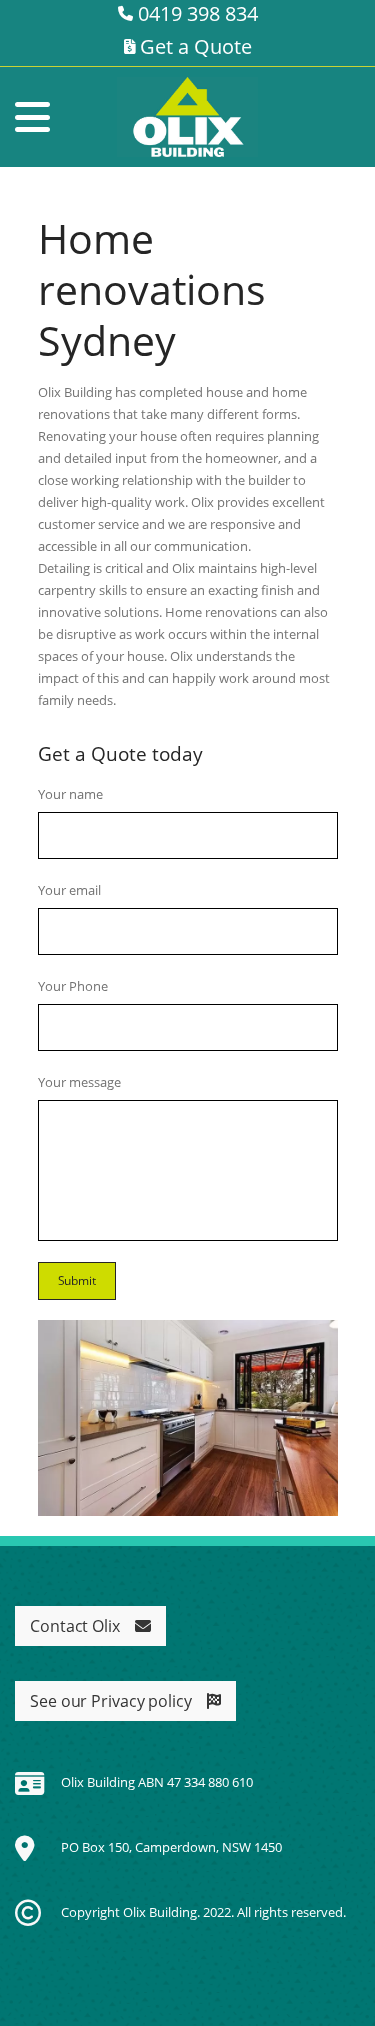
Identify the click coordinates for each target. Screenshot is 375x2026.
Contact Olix (75, 1626)
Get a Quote (193, 46)
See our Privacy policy (111, 1701)
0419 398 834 (195, 13)
